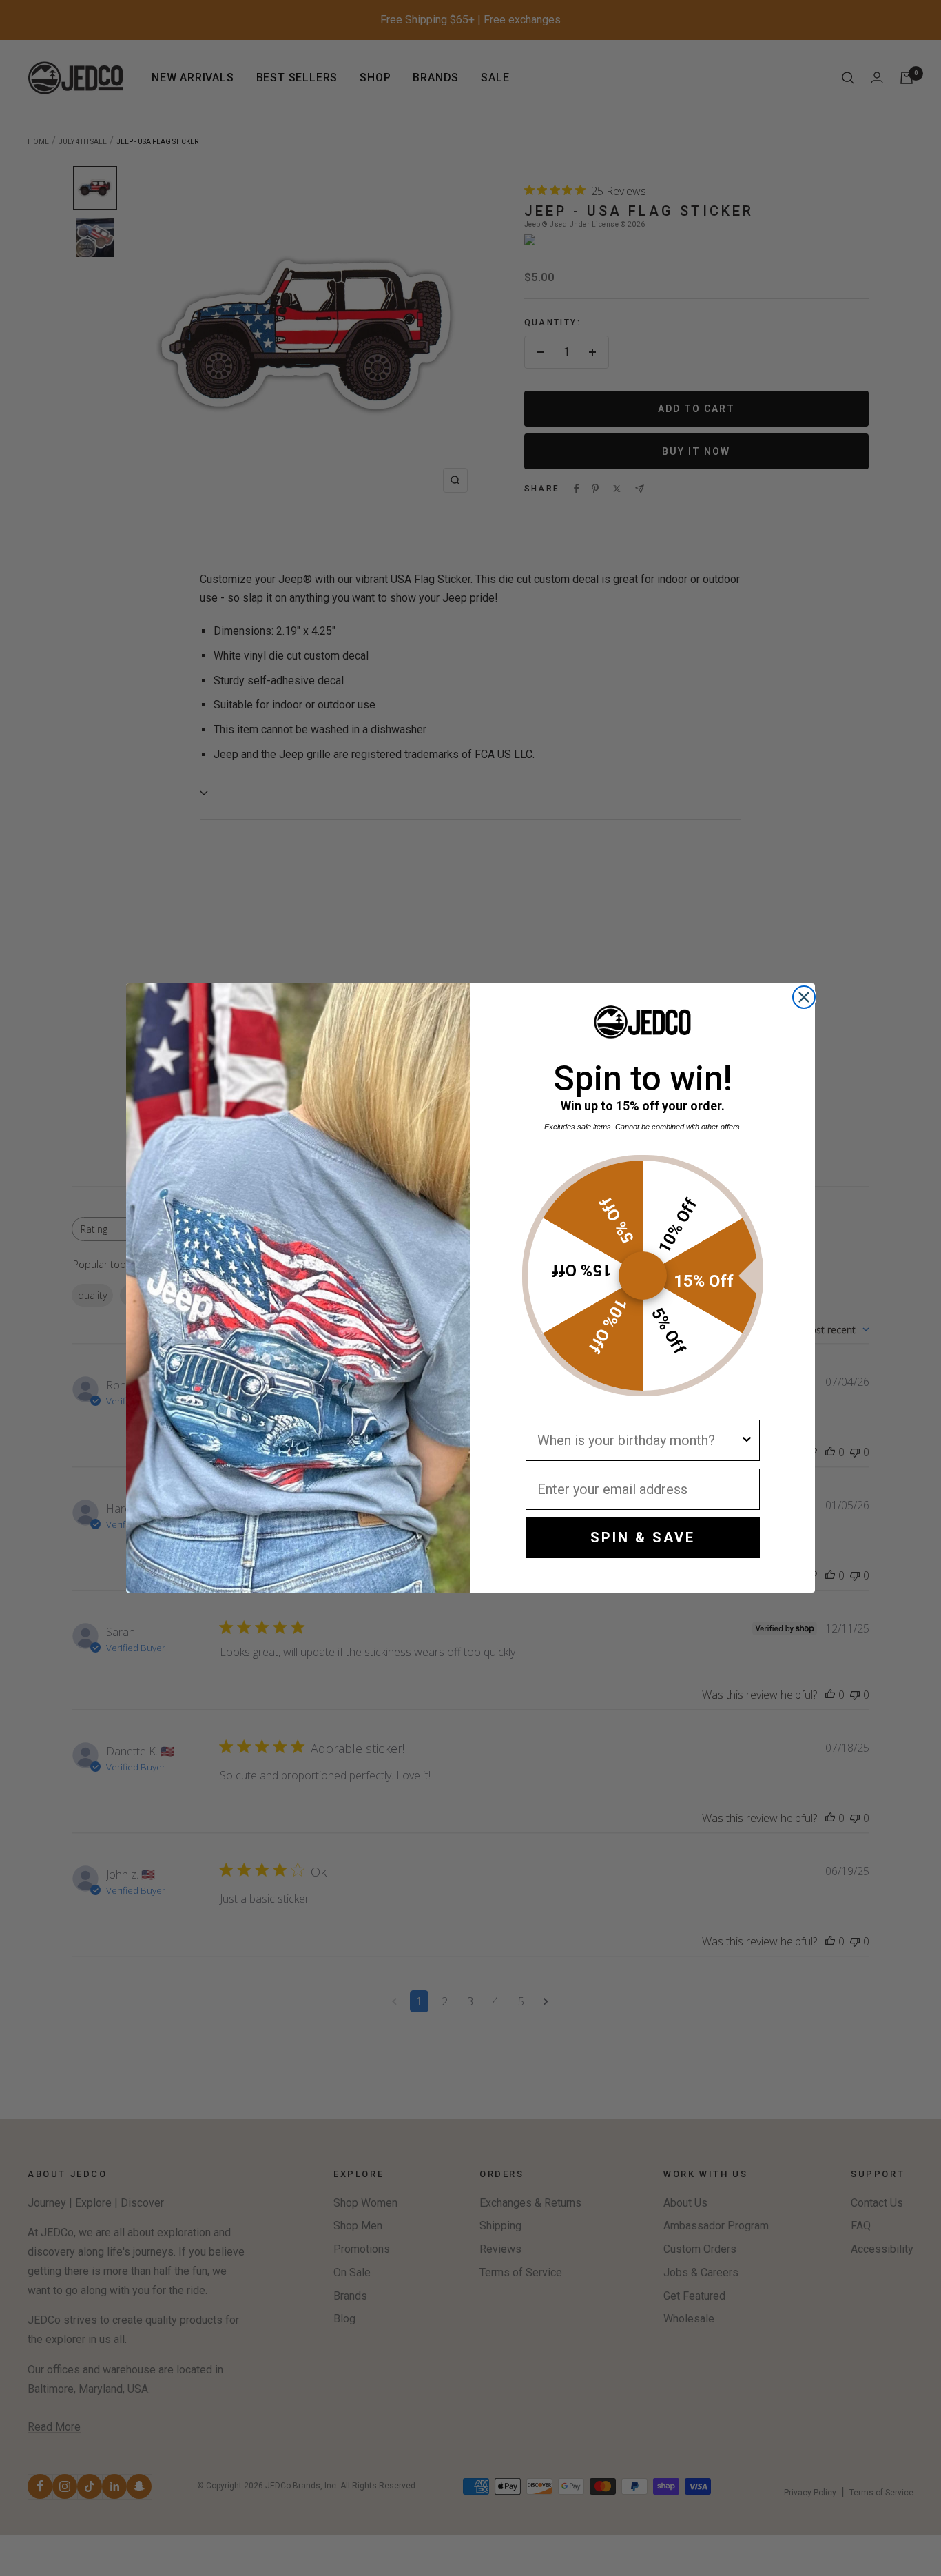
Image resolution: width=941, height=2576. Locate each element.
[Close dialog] (804, 997)
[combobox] (639, 1440)
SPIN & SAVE (643, 1537)
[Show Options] (747, 1440)
